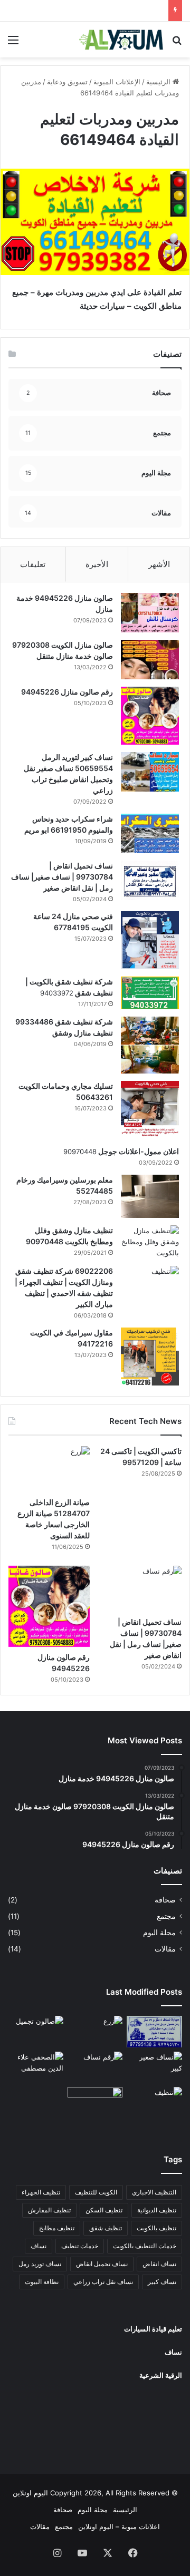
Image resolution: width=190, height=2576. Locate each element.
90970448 (80, 1152)
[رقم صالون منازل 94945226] (150, 716)
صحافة (165, 1900)
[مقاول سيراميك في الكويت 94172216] (150, 1357)
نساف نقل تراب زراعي (103, 2282)
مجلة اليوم (159, 1933)
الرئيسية (159, 82)
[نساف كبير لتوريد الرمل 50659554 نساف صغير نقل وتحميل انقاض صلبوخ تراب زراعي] (150, 772)
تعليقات (33, 564)
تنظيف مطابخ (57, 2228)
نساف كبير (162, 2282)
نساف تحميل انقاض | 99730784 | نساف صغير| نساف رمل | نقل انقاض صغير (62, 877)
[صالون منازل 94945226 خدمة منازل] (150, 613)
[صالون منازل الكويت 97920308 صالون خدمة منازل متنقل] (150, 660)
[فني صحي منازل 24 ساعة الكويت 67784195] (150, 940)
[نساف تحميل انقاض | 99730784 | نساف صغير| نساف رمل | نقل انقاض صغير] (150, 880)
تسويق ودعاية (67, 82)
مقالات (165, 1949)
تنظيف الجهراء (41, 2192)
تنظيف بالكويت (156, 2228)
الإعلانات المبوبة (117, 82)
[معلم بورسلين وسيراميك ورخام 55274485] (150, 1197)
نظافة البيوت (42, 2282)
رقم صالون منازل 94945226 (67, 692)
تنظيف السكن (104, 2210)
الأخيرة (97, 564)
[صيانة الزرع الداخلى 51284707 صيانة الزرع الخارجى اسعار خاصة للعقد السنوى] (49, 1469)
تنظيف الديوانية (157, 2210)
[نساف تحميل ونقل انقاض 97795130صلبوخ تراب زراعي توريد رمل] (154, 2031)
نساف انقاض (159, 2264)
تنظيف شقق (106, 2228)
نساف (39, 2246)
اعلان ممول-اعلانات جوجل (138, 1151)
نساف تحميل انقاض (102, 2264)
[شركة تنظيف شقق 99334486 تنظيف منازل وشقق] (150, 1045)
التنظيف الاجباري (154, 2192)
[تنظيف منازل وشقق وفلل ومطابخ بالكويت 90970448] (150, 1242)
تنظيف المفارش (49, 2210)
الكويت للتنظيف (96, 2192)
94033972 (57, 993)
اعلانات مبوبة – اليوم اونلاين (119, 2526)
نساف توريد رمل (40, 2264)
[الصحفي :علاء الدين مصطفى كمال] (36, 2067)
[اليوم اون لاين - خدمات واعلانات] (121, 40)
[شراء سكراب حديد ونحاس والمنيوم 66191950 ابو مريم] (150, 833)
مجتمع (166, 1916)
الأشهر (159, 564)
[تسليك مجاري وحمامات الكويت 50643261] (150, 1110)
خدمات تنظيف (80, 2246)
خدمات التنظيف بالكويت (145, 2246)
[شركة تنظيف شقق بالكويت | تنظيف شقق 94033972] (150, 993)
